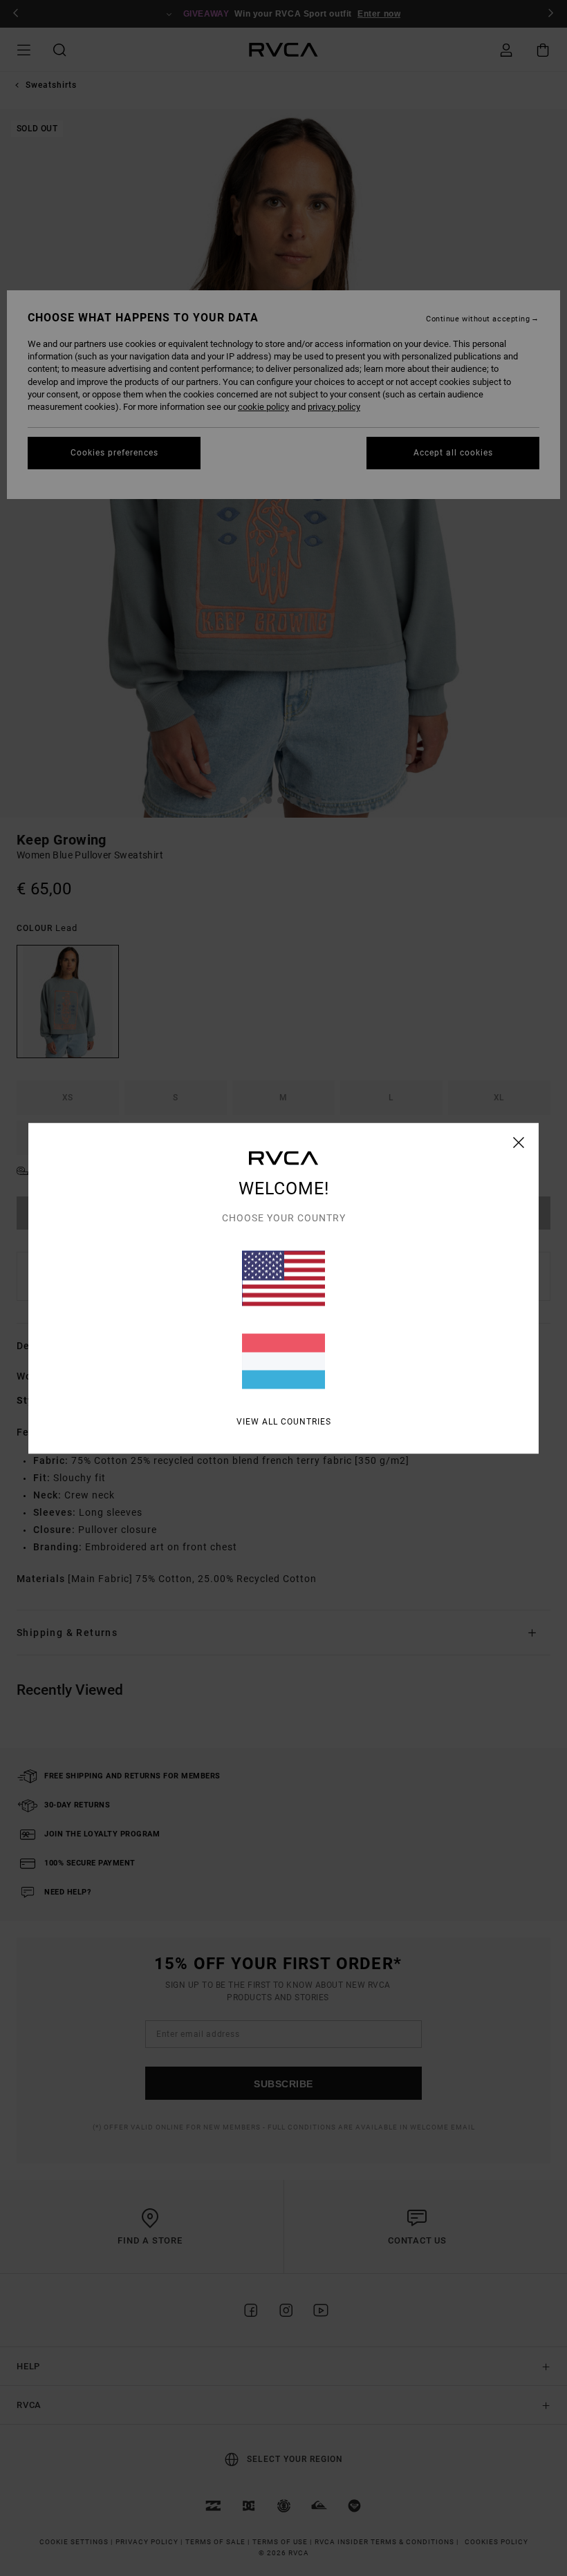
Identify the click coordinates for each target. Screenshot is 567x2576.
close (519, 1142)
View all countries (284, 1421)
